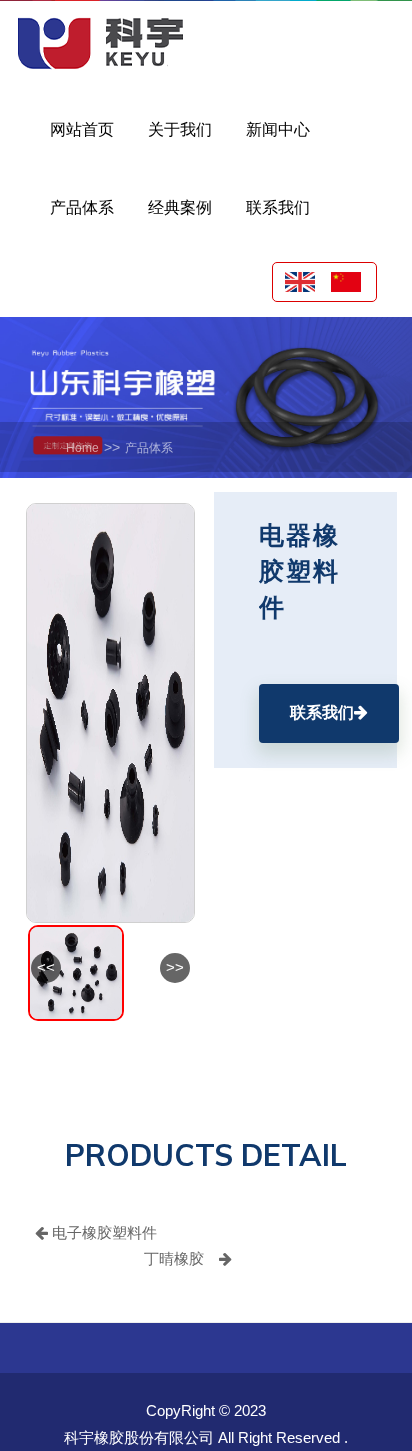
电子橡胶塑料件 (102, 1232)
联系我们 (322, 712)
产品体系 (149, 448)
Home (82, 448)
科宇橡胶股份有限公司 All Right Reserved (202, 1437)
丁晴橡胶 (174, 1258)
